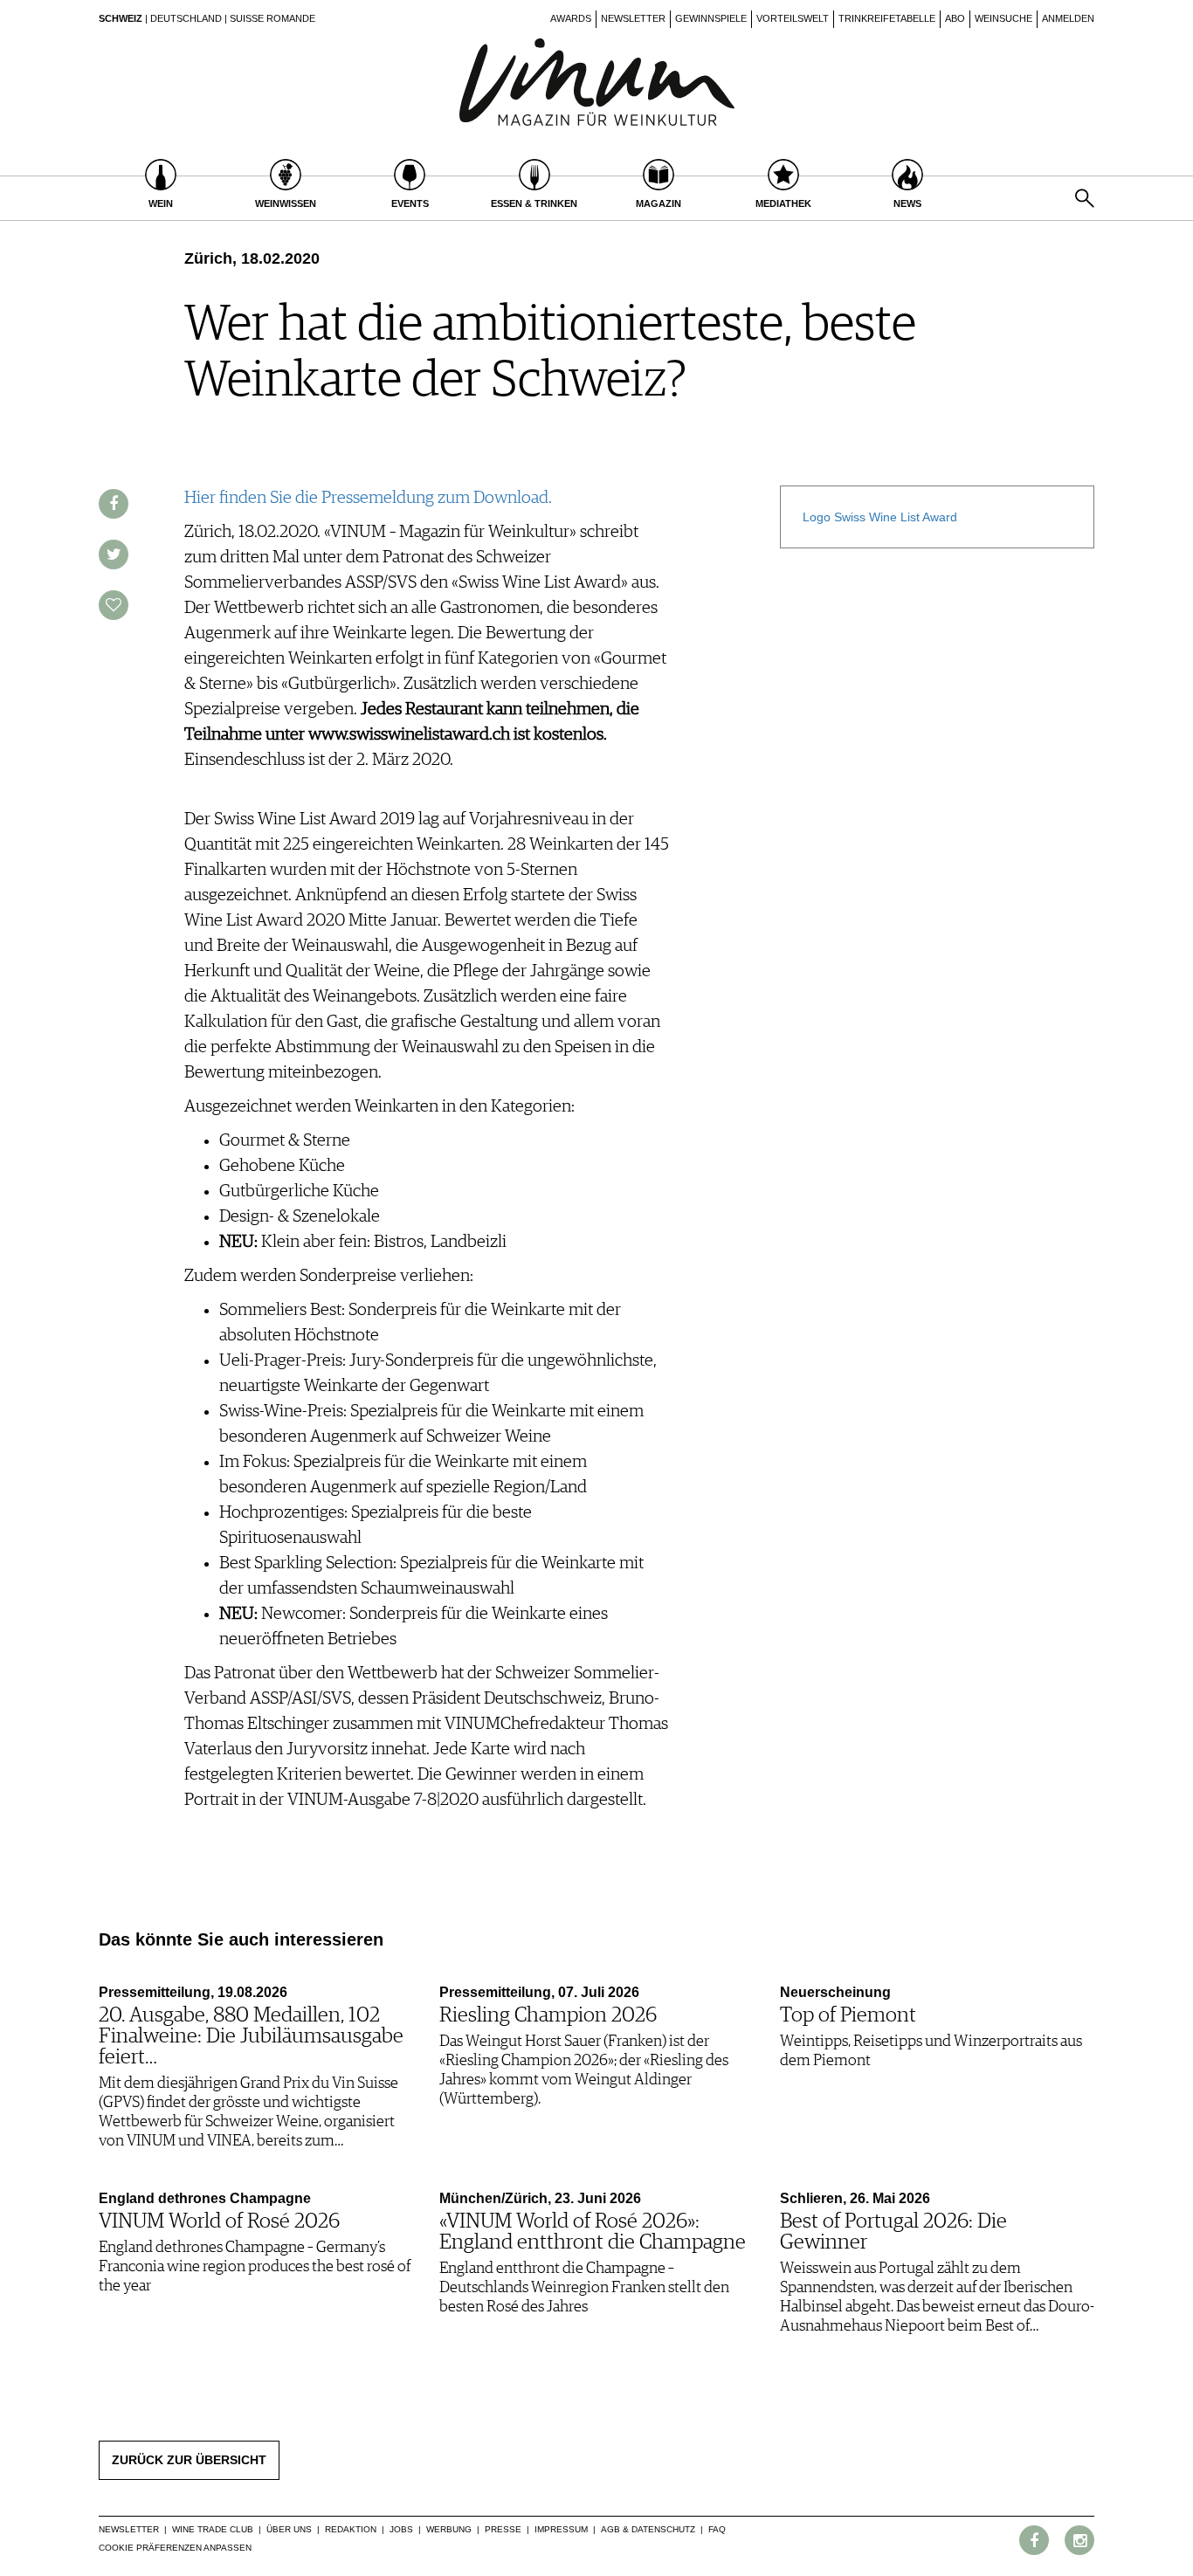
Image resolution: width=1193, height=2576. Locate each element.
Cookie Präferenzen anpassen (175, 2548)
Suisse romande (272, 18)
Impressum (561, 2529)
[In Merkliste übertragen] (114, 605)
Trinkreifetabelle (887, 18)
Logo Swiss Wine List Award (882, 517)
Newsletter (633, 18)
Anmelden (1068, 18)
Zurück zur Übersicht (189, 2460)
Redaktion (351, 2529)
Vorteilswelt (793, 18)
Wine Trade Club (213, 2529)
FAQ (717, 2529)
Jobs (401, 2529)
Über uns (289, 2529)
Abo (955, 18)
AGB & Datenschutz (648, 2529)
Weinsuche (1003, 18)
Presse (503, 2529)
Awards (571, 18)
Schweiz (121, 18)
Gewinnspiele (711, 18)
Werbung (449, 2529)
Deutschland (186, 18)
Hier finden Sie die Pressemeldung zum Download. (368, 498)
